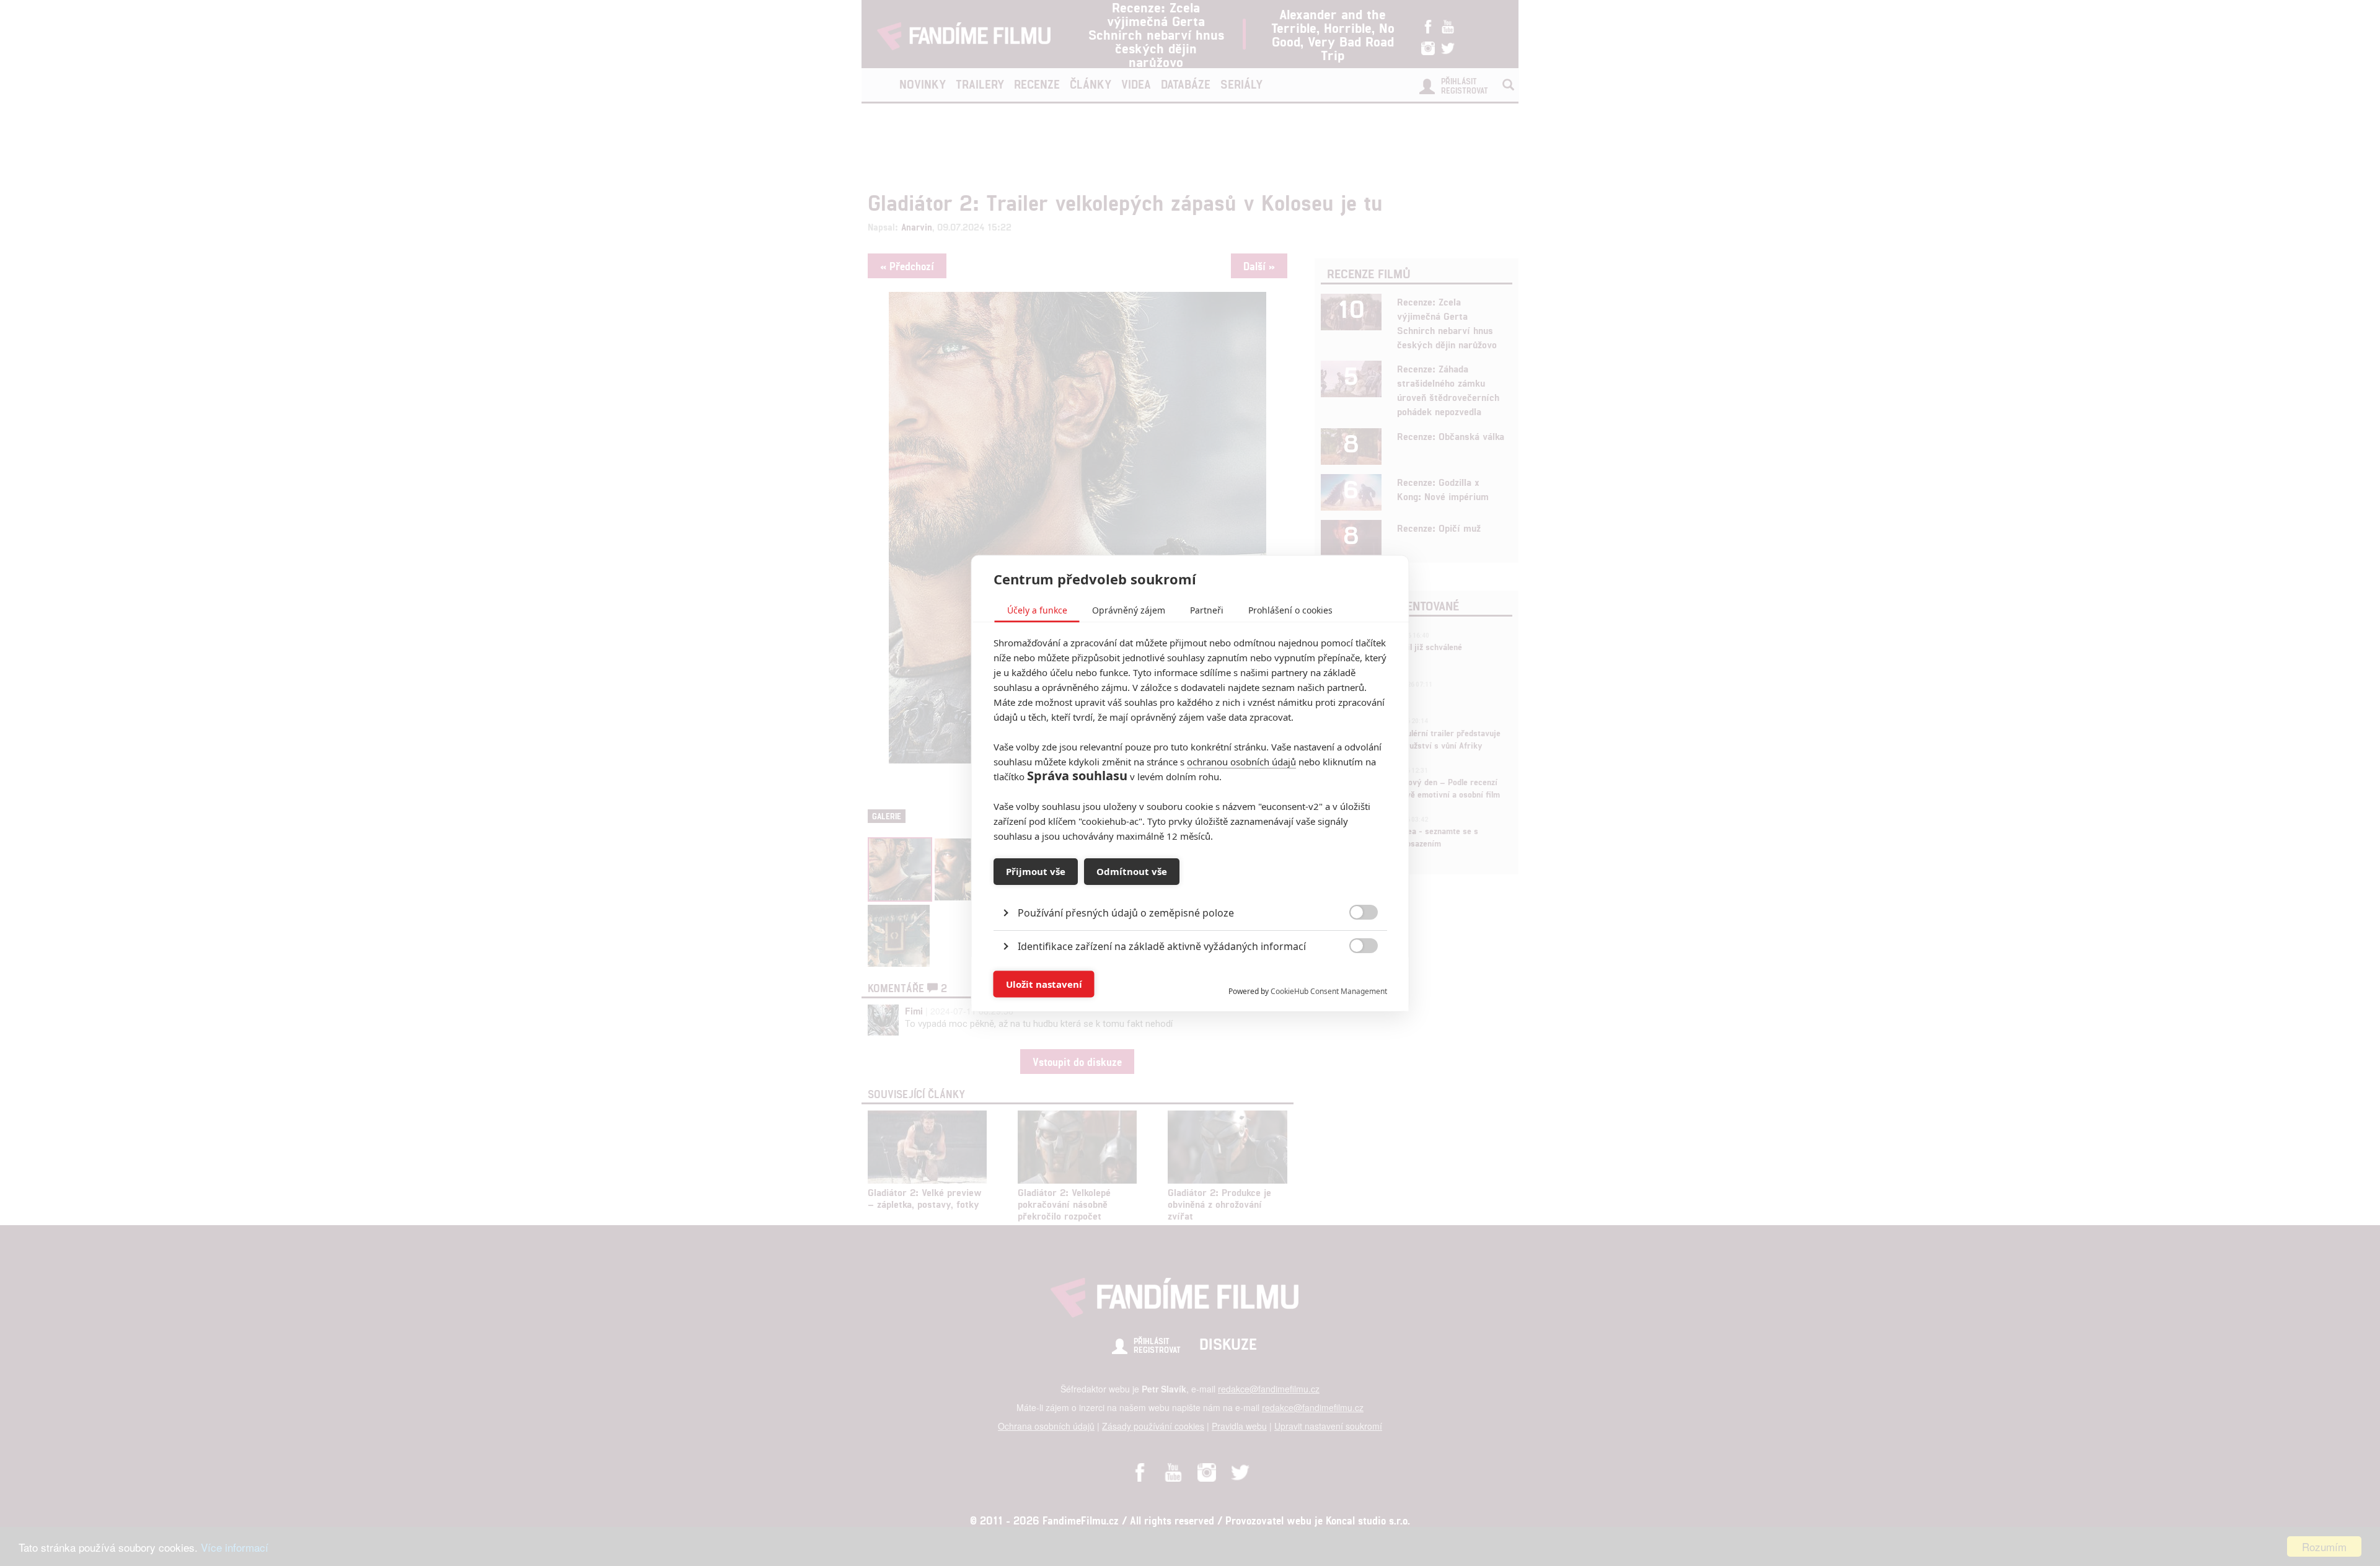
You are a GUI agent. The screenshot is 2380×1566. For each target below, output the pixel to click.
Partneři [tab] (1207, 609)
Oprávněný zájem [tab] (1129, 609)
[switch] (1353, 978)
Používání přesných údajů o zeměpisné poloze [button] (1126, 912)
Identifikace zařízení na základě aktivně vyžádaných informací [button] (1162, 946)
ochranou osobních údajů (1241, 761)
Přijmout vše (1036, 871)
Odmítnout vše (1132, 871)
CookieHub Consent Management (1329, 991)
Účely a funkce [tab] (1037, 609)
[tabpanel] (1190, 884)
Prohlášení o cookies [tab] (1290, 609)
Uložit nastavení (1044, 984)
